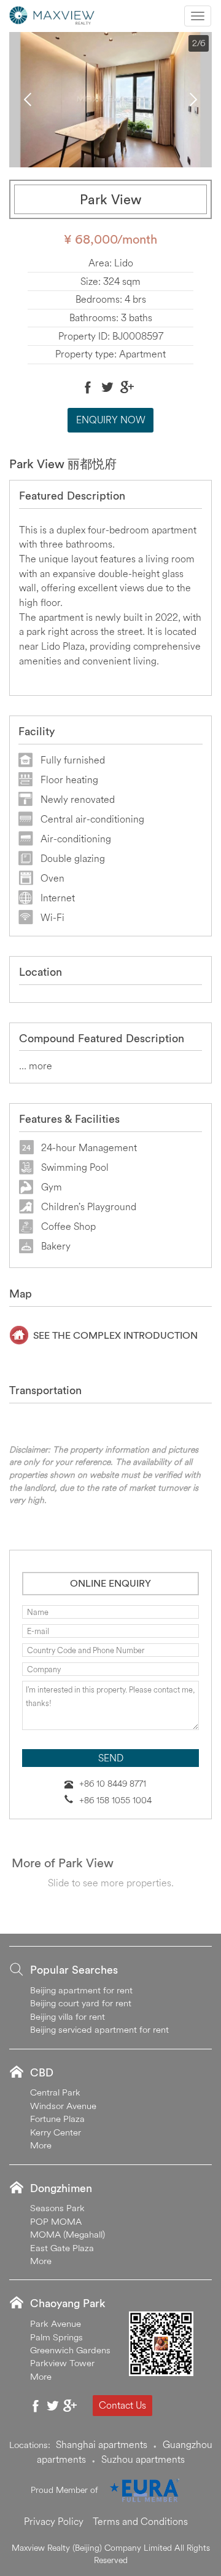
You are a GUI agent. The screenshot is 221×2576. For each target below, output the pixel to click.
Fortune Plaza (57, 2119)
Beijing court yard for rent (81, 2003)
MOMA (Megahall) (68, 2234)
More (41, 2145)
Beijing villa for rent (68, 2016)
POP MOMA (56, 2221)
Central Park (55, 2092)
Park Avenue (56, 2323)
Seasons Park (57, 2208)
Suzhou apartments (143, 2459)
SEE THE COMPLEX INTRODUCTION (115, 1335)
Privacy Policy (54, 2521)
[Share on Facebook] (88, 387)
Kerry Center (56, 2132)
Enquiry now (111, 420)
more (41, 1066)
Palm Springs (56, 2337)
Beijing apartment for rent (81, 1990)
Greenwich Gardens (70, 2350)
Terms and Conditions (140, 2521)
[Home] (52, 14)
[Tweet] (107, 387)
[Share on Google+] (127, 387)
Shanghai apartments (102, 2444)
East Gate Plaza (62, 2248)
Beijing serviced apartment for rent (99, 2029)
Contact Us (122, 2405)
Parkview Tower (62, 2363)
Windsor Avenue (63, 2106)
